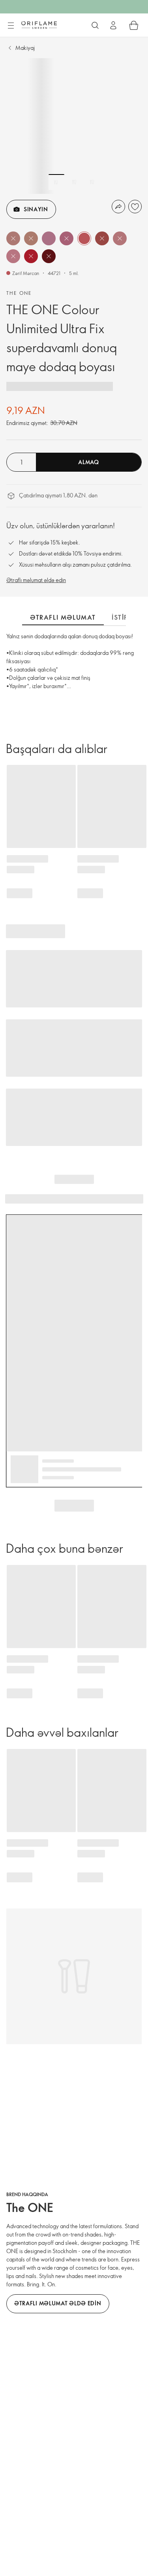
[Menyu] (11, 26)
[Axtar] (95, 25)
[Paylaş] (118, 207)
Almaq (89, 462)
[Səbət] (134, 25)
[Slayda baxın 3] (92, 182)
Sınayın (36, 209)
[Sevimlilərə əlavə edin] (135, 207)
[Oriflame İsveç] (39, 25)
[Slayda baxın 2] (74, 182)
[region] (74, 126)
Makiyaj (25, 48)
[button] (13, 238)
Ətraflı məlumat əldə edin (36, 580)
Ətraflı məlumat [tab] (63, 617)
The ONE (19, 293)
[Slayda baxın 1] (56, 182)
